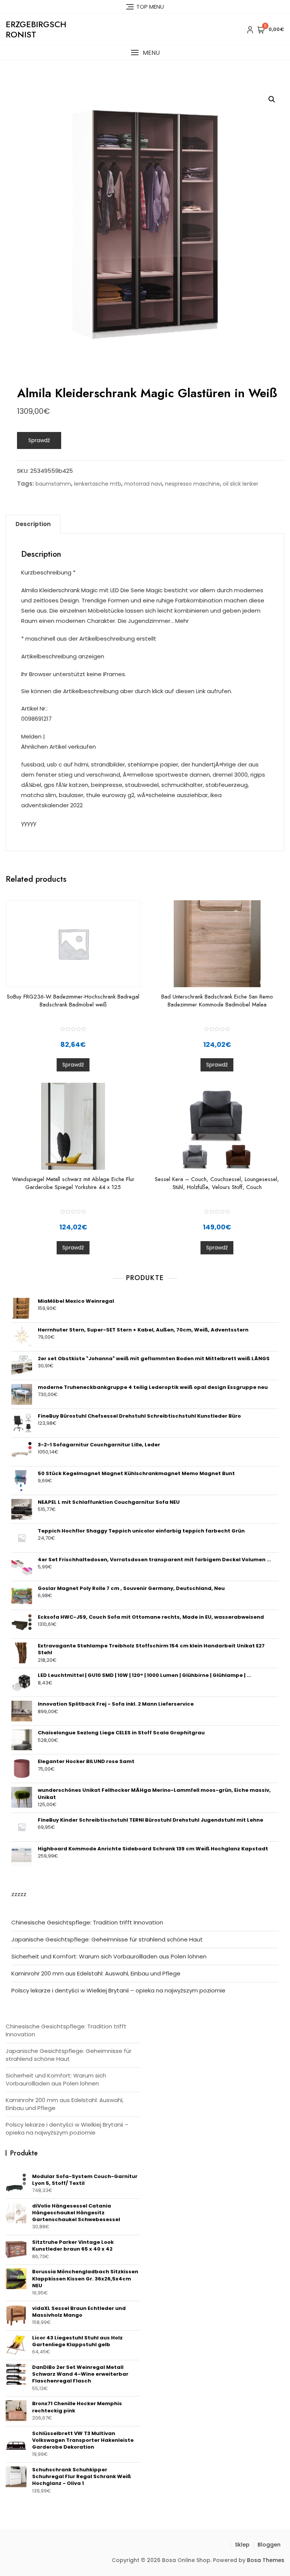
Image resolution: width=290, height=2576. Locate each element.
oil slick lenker (241, 484)
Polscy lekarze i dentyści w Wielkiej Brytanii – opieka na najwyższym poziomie (118, 1990)
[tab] (33, 524)
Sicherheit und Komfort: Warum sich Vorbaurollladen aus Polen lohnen (109, 1956)
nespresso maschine (192, 484)
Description (33, 524)
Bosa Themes (266, 2560)
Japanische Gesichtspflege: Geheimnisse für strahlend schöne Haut (107, 1939)
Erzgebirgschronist (36, 29)
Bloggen (269, 2545)
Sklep (242, 2545)
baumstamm (53, 484)
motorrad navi (143, 484)
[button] (145, 53)
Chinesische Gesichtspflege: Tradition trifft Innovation (87, 1922)
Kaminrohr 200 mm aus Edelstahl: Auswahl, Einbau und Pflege (96, 1973)
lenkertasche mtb (98, 484)
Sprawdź (39, 440)
